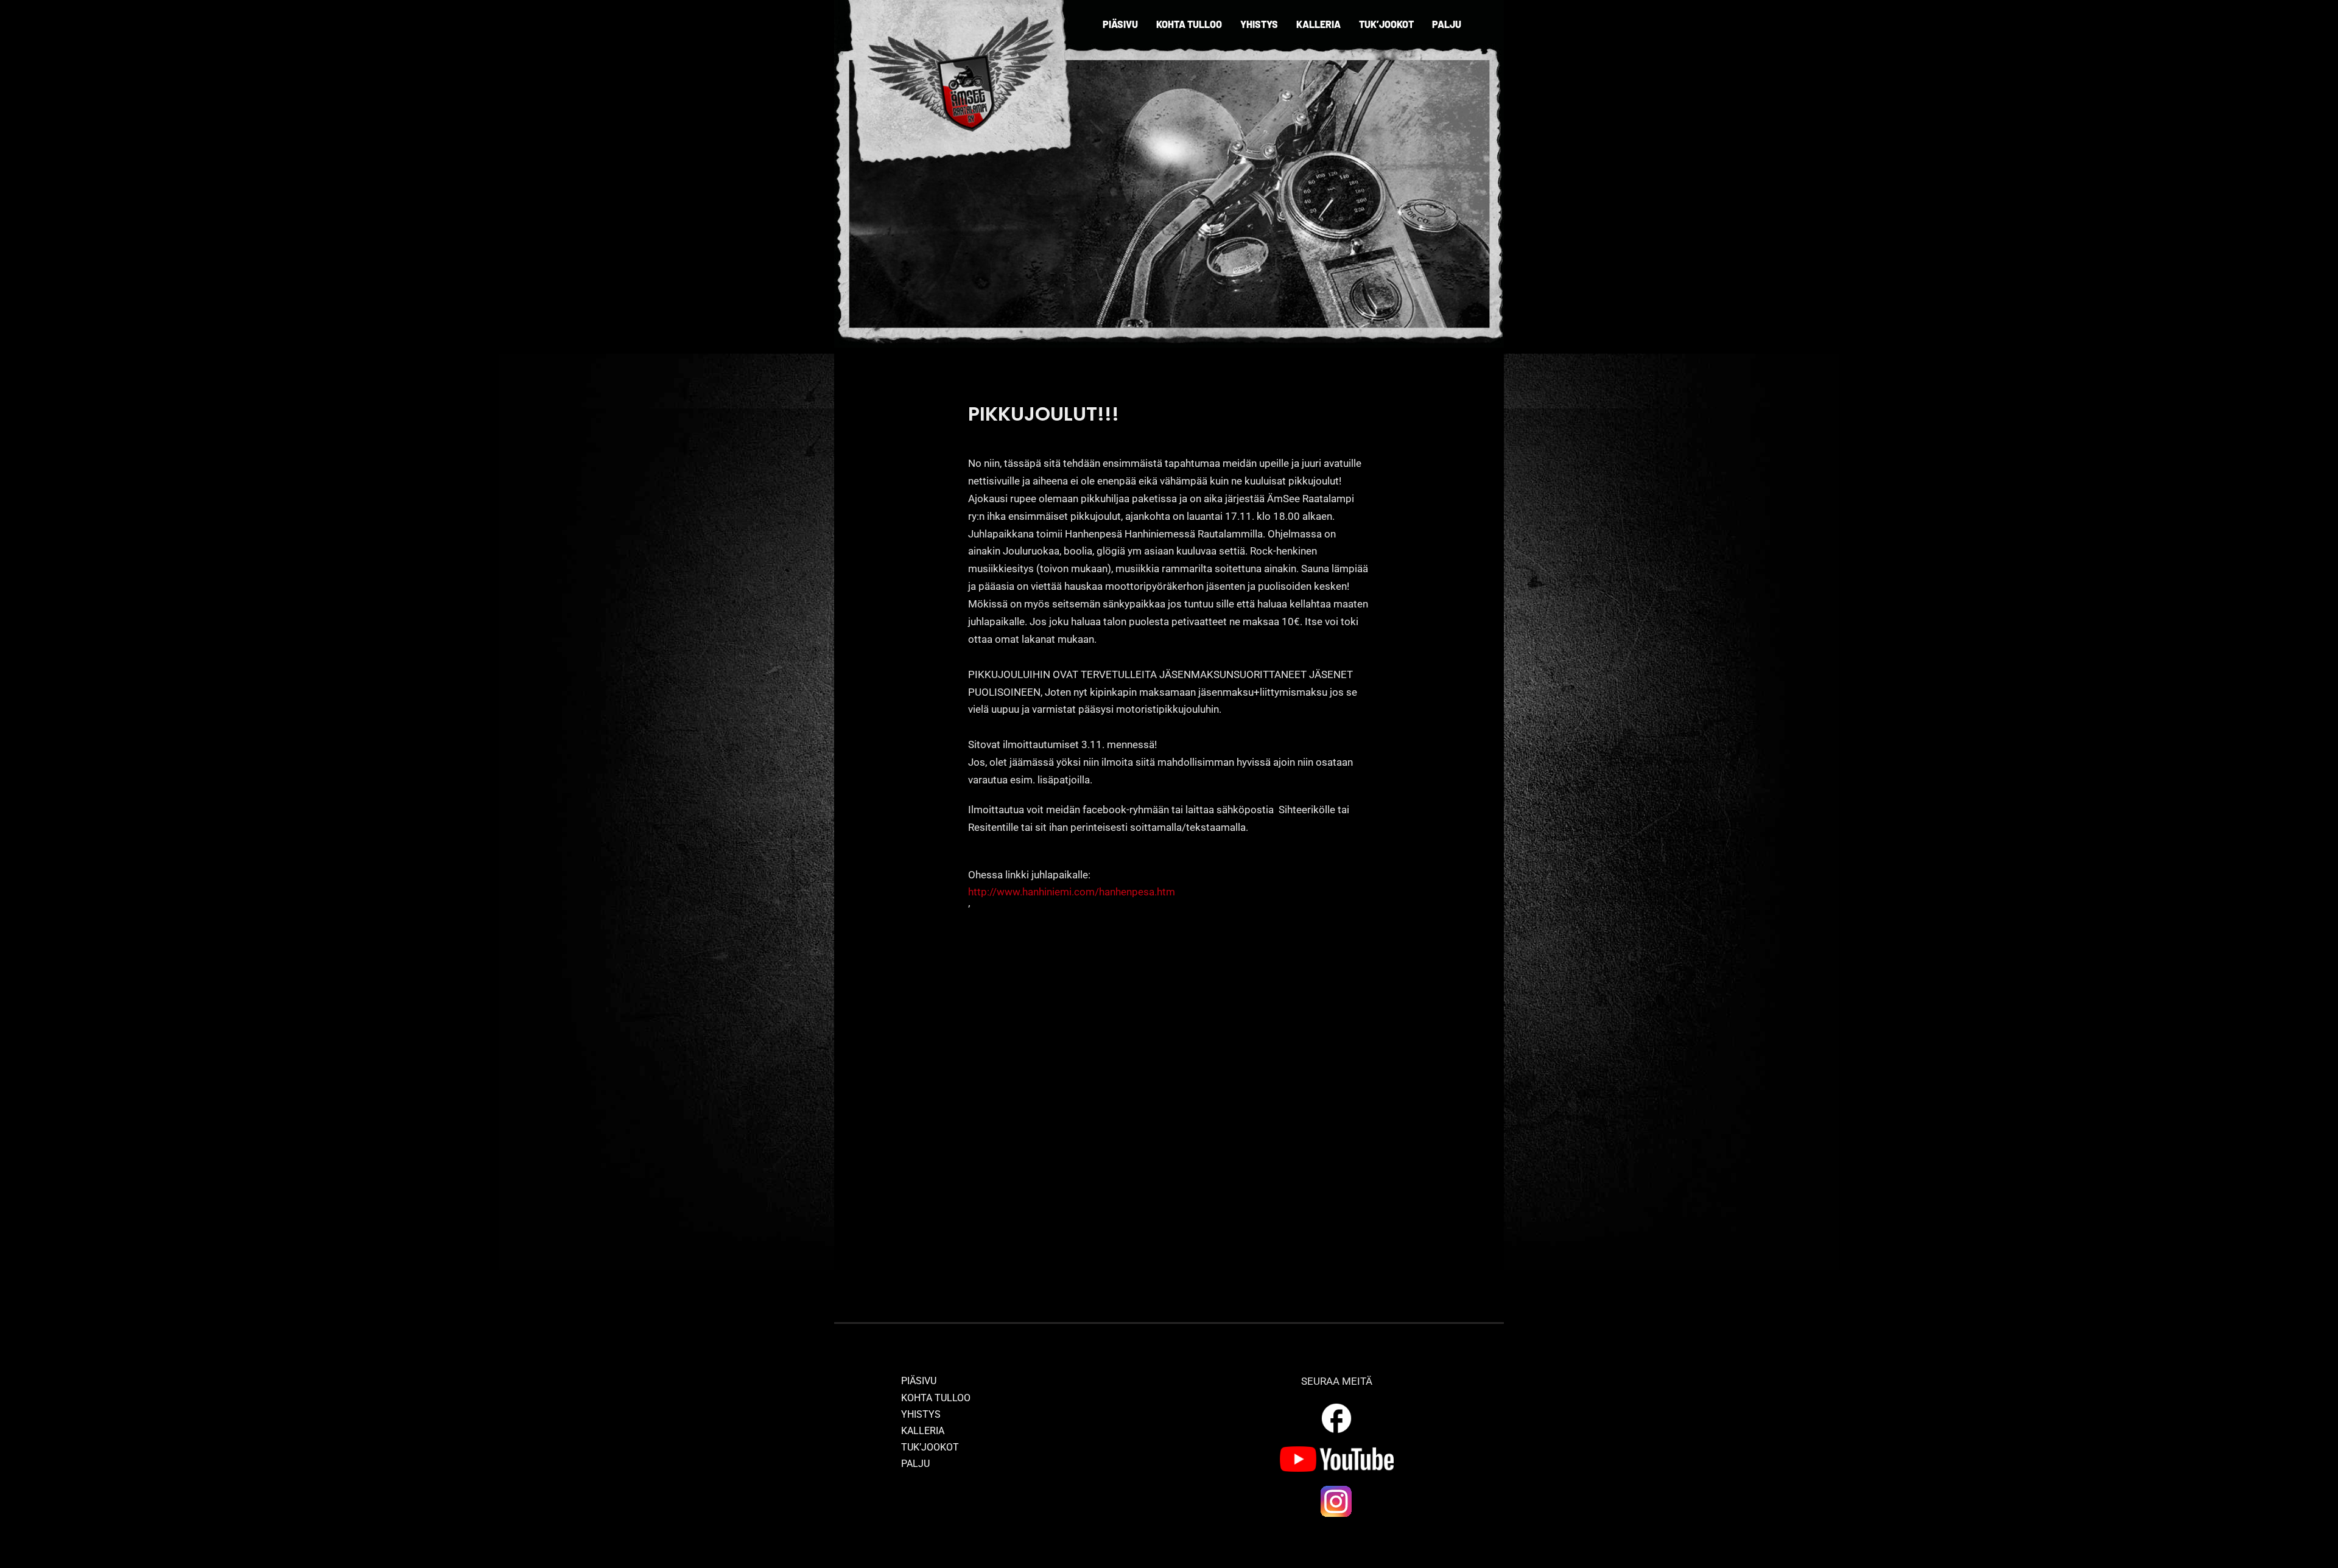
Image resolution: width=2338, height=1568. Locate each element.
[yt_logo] (1337, 1451)
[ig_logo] (1336, 1489)
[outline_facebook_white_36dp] (1336, 1405)
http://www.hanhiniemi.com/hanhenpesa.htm (1072, 892)
